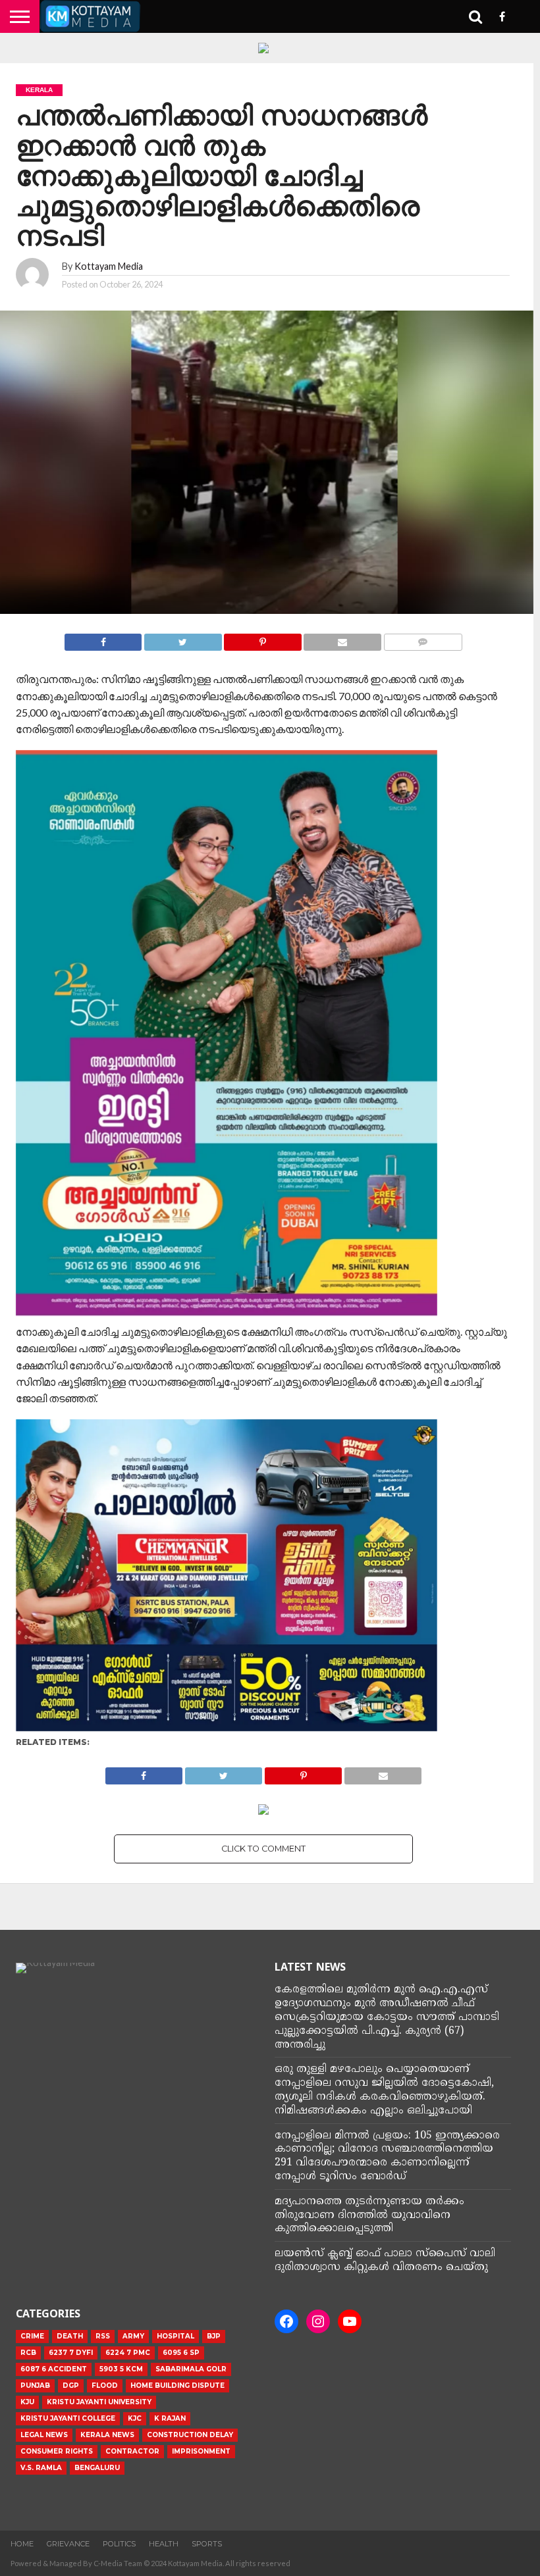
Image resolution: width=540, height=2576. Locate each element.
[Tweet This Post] (182, 639)
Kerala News (107, 2435)
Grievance (68, 2544)
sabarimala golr (191, 2369)
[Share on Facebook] (103, 639)
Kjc (135, 2418)
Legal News (44, 2435)
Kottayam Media (109, 266)
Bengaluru (97, 2468)
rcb (28, 2353)
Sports (207, 2544)
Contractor (132, 2451)
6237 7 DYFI (71, 2353)
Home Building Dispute (177, 2386)
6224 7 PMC (128, 2353)
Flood (105, 2386)
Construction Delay (190, 2435)
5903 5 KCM (121, 2369)
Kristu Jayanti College (68, 2418)
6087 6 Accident (54, 2369)
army (133, 2336)
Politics (119, 2544)
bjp (214, 2336)
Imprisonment (201, 2451)
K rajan (170, 2418)
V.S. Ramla (41, 2468)
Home (22, 2544)
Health (164, 2544)
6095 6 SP (181, 2353)
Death (70, 2336)
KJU (27, 2402)
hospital (175, 2336)
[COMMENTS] (423, 639)
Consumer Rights (57, 2451)
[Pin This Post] (263, 639)
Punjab (35, 2386)
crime (32, 2336)
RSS (103, 2336)
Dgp (71, 2386)
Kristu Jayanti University (99, 2402)
